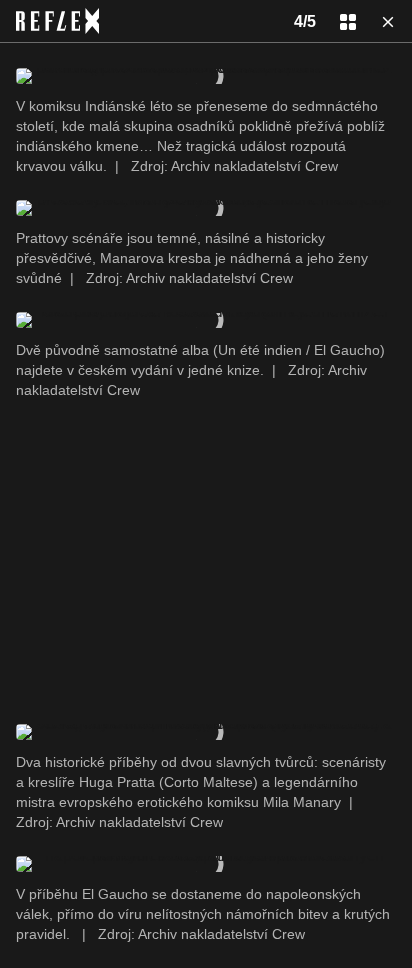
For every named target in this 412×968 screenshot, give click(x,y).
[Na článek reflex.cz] (57, 21)
